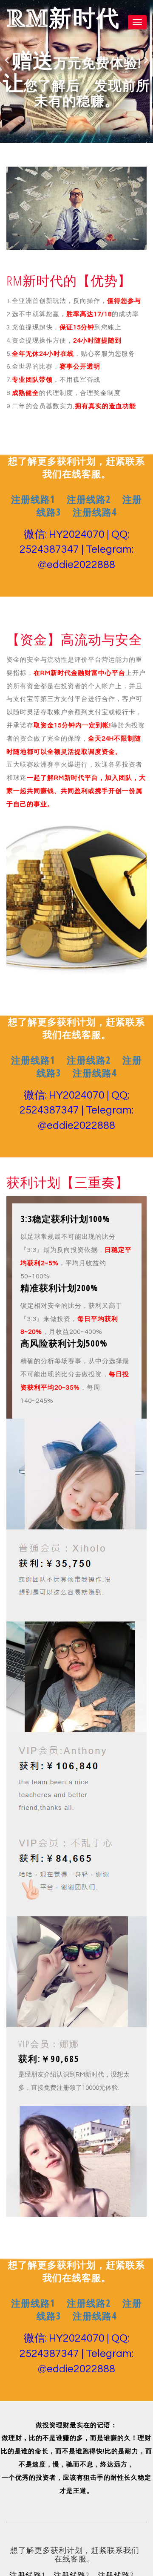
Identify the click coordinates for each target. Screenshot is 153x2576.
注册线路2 (89, 499)
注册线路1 (33, 499)
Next (146, 60)
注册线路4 (95, 512)
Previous (7, 60)
